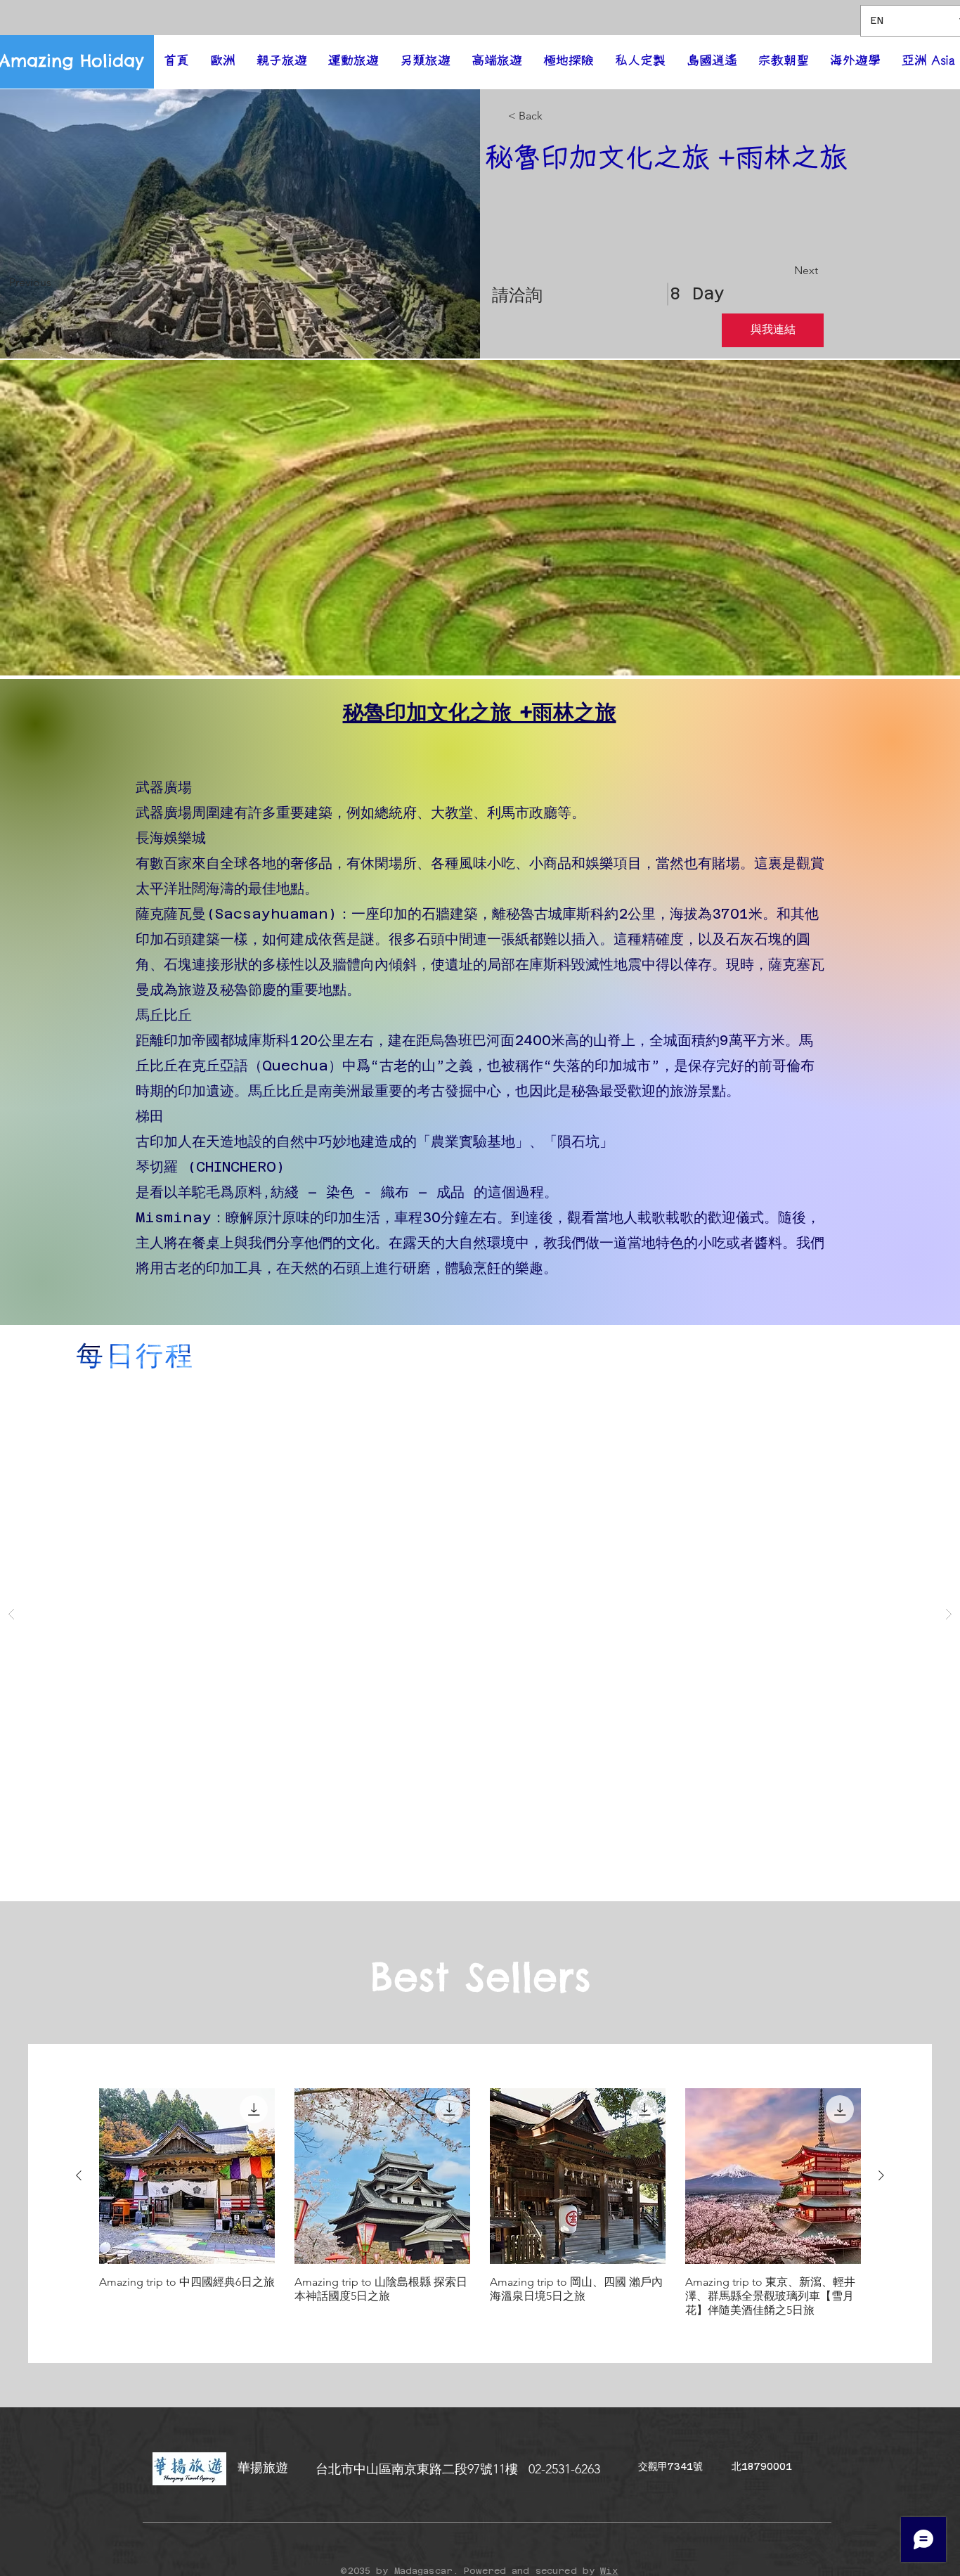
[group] (480, 2203)
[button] (480, 518)
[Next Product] (881, 2175)
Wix (609, 2571)
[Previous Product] (79, 2175)
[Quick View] (187, 2176)
